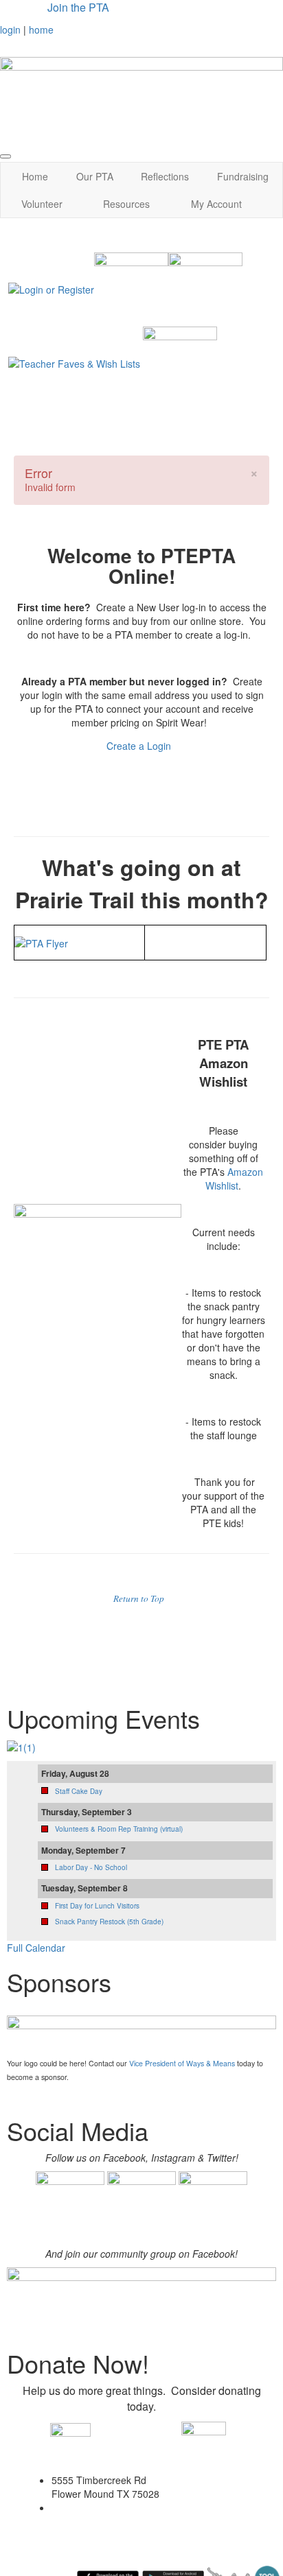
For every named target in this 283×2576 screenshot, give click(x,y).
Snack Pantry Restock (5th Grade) (109, 1922)
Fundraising (243, 176)
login (10, 29)
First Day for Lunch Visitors (97, 1906)
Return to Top (139, 1598)
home (41, 29)
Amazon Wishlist (234, 1179)
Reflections (165, 176)
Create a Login (140, 746)
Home (35, 176)
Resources (126, 204)
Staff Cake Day (79, 1791)
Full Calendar (36, 1948)
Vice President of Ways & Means (182, 2063)
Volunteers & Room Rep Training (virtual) (119, 1829)
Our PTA (95, 176)
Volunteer (42, 204)
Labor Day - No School (91, 1867)
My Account (216, 204)
